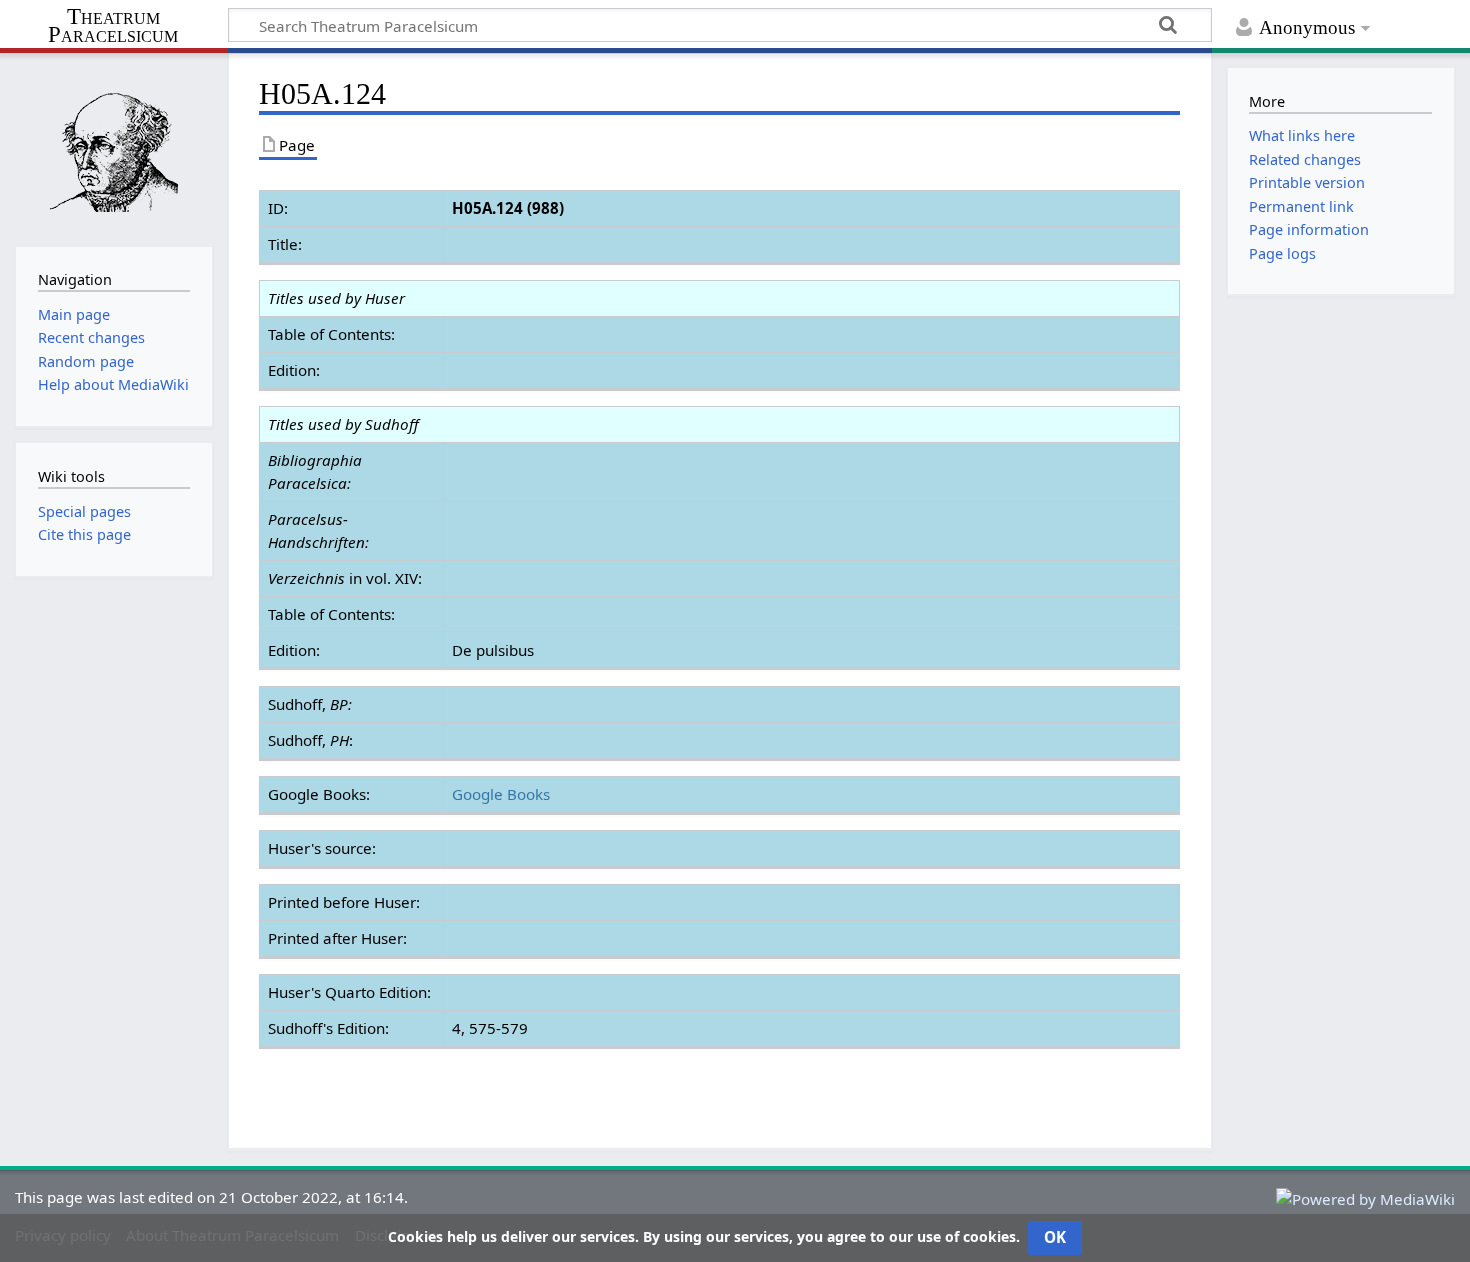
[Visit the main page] (113, 147)
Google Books (501, 794)
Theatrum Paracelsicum (113, 26)
